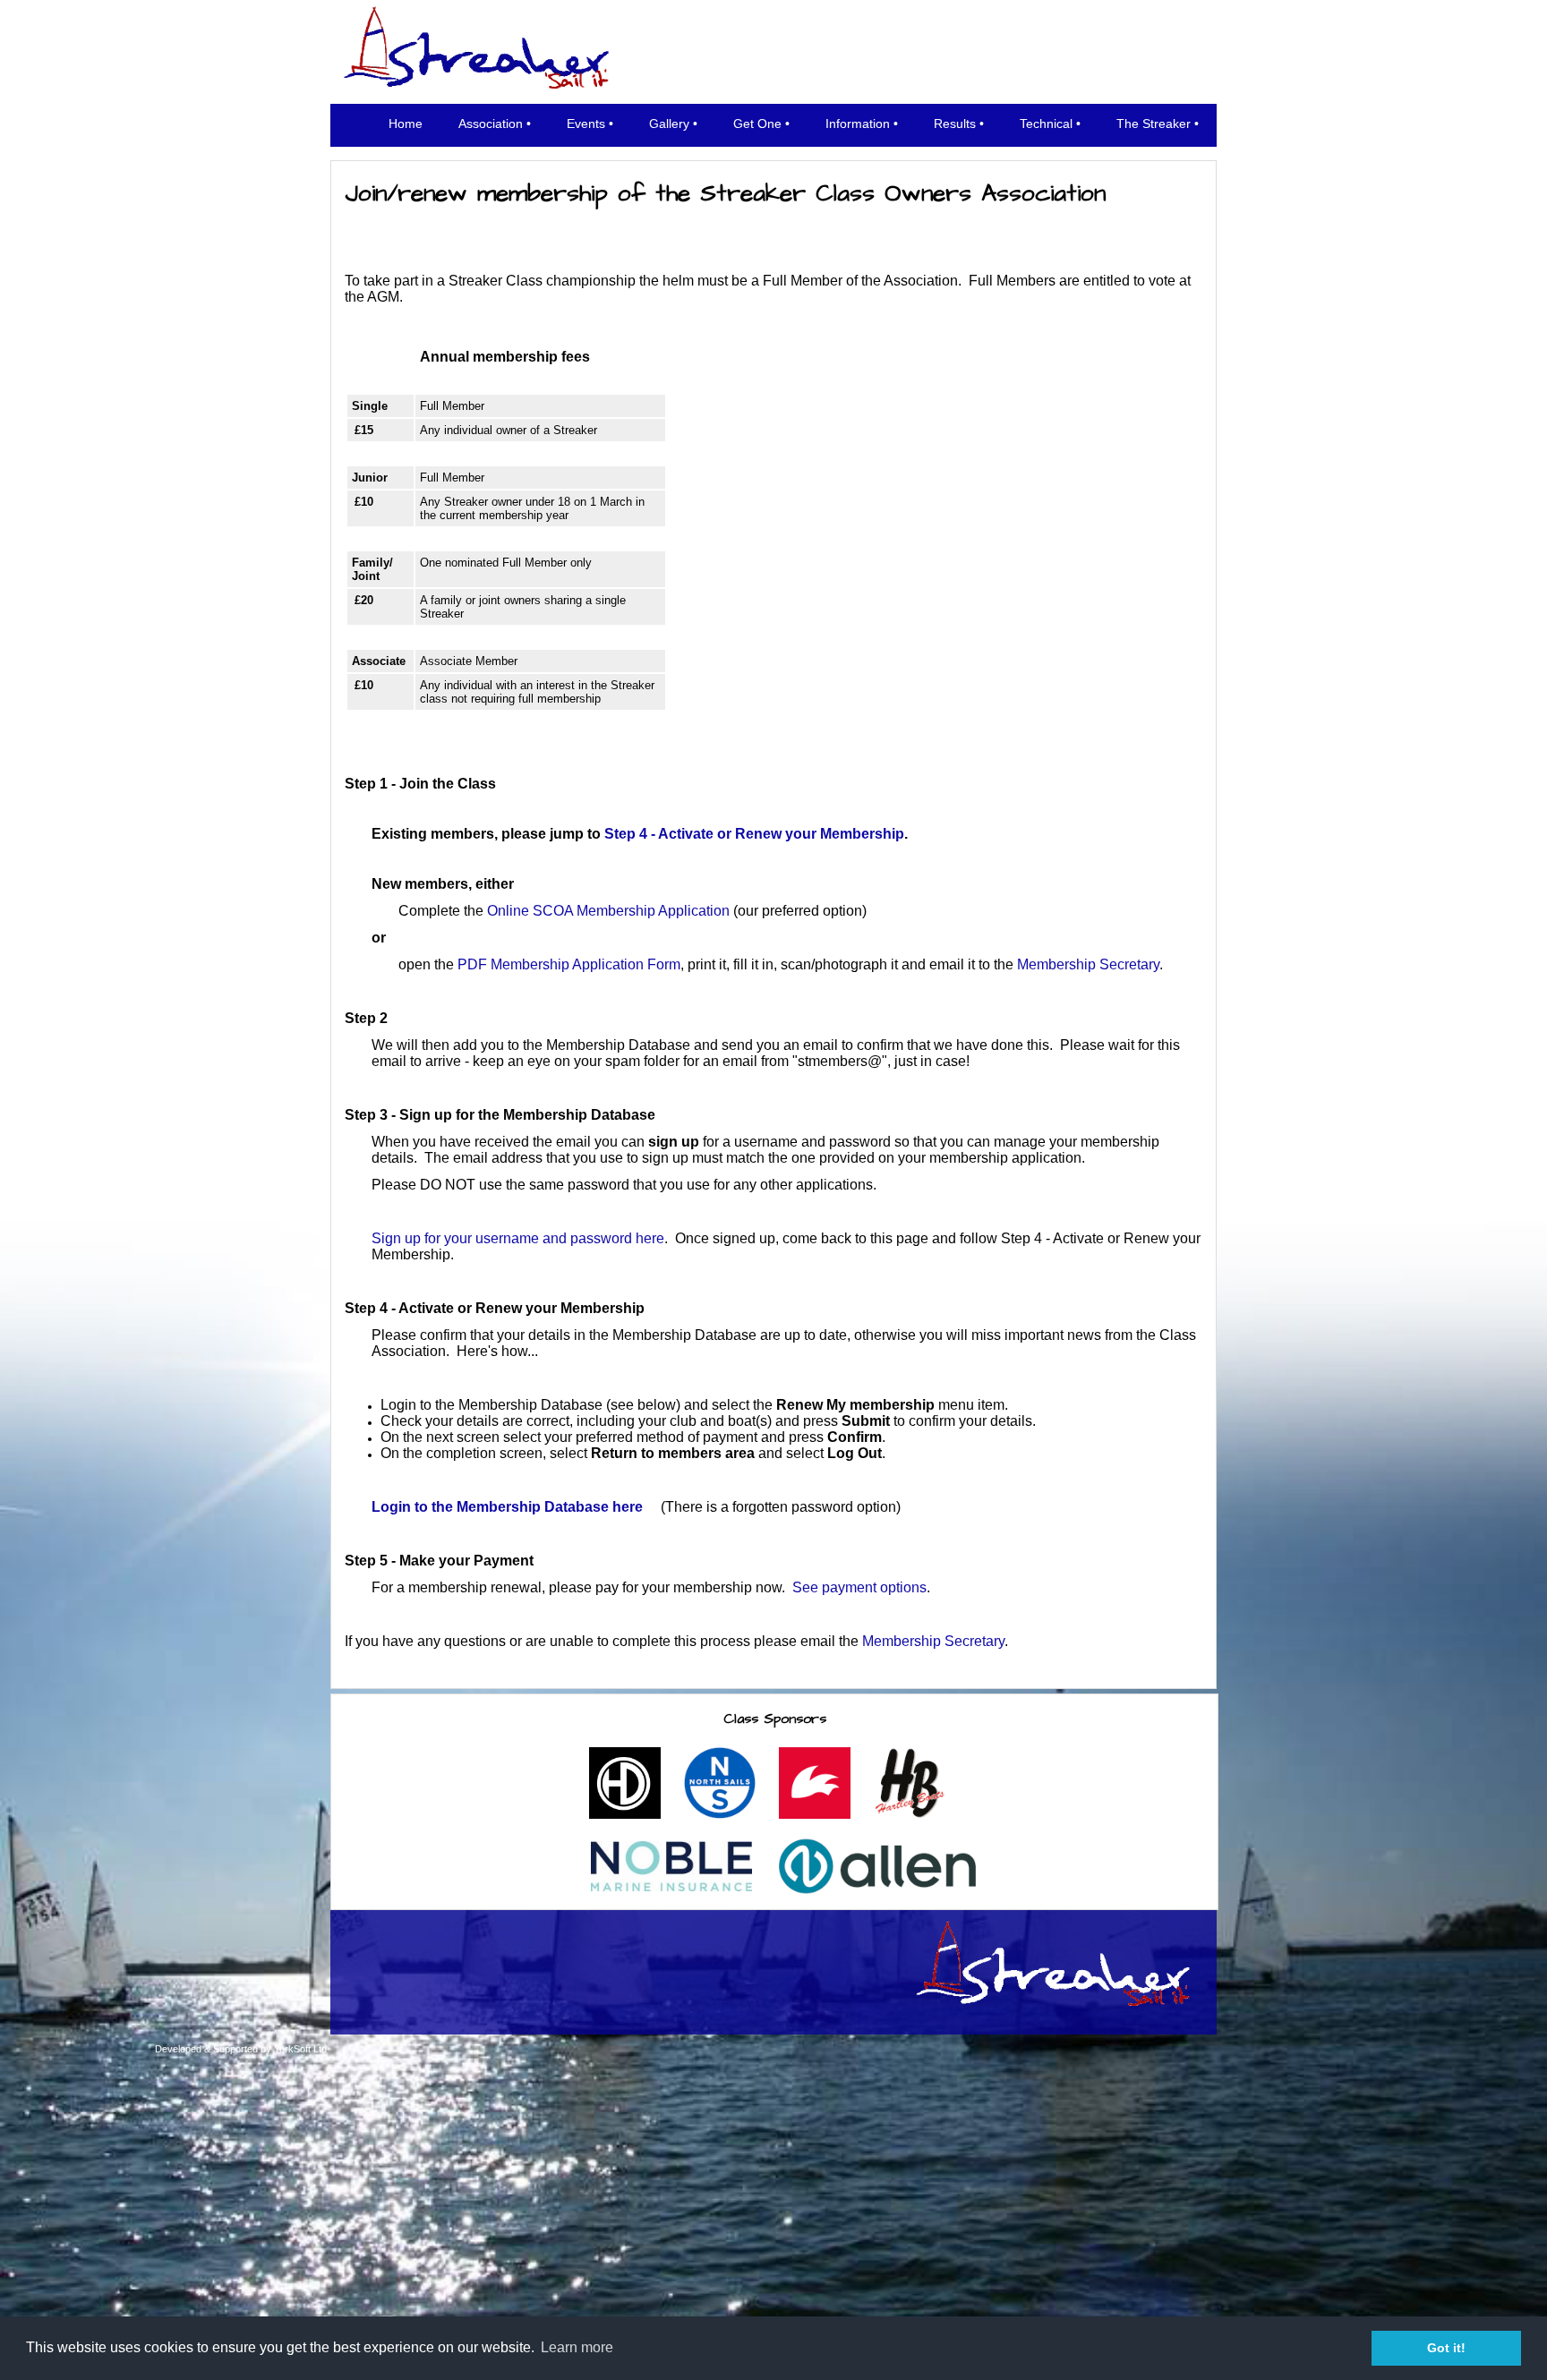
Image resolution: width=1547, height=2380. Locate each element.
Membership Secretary (1088, 964)
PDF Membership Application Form (569, 964)
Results (955, 124)
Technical (1046, 124)
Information (858, 124)
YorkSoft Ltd (300, 2049)
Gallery (669, 124)
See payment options (859, 1587)
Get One (757, 124)
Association (491, 124)
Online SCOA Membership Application (608, 911)
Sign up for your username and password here (518, 1238)
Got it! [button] (1446, 2348)
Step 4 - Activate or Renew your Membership (754, 834)
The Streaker (1154, 124)
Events (586, 124)
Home (406, 124)
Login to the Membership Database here (507, 1507)
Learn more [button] (577, 2347)
